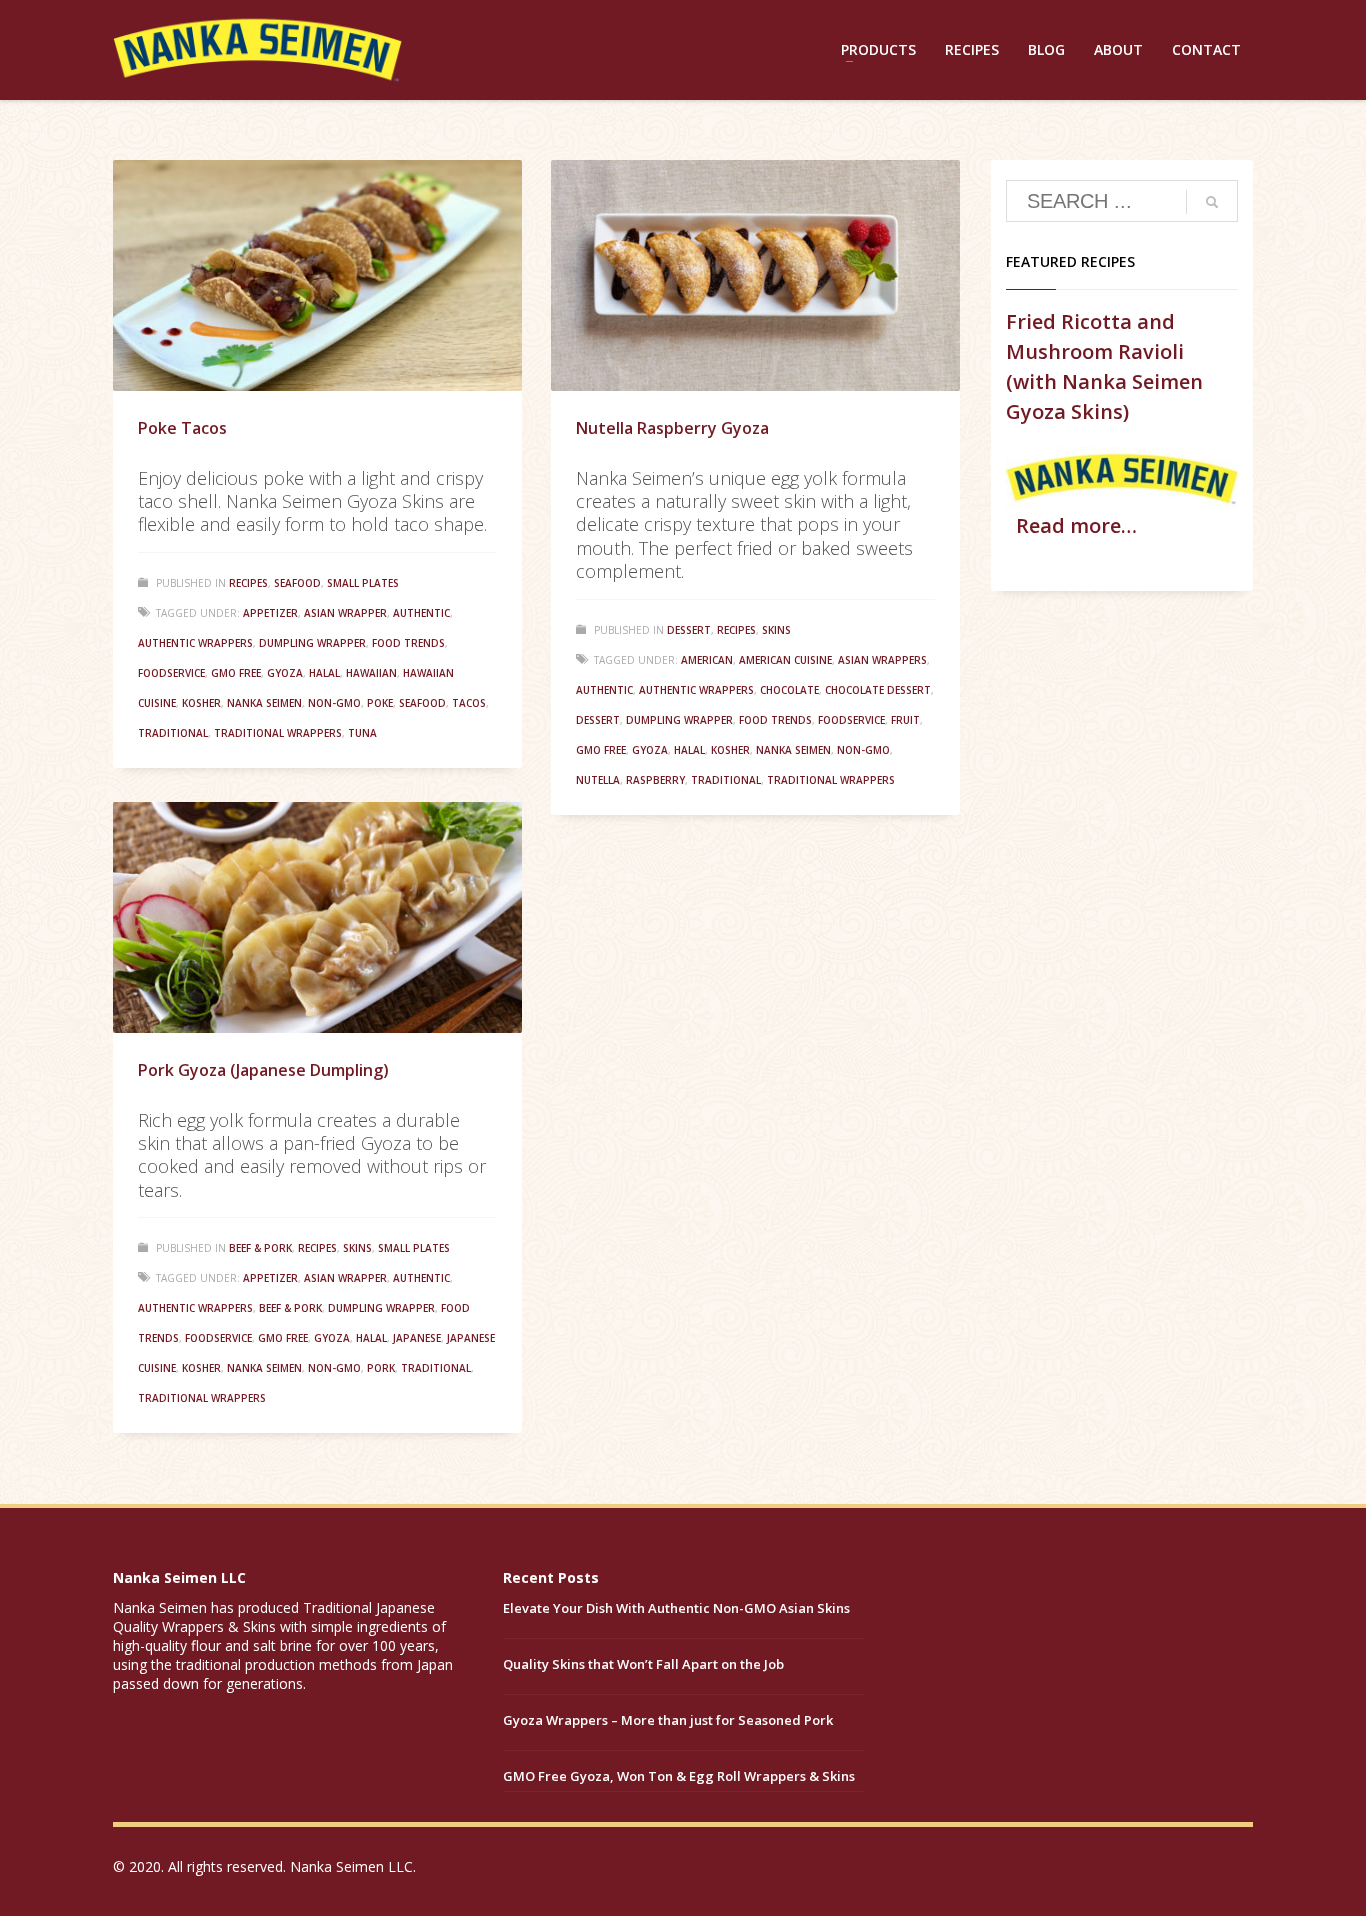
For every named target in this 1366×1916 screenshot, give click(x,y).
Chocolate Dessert (878, 690)
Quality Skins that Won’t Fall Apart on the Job (643, 1664)
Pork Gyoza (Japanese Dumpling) (263, 1070)
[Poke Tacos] (317, 276)
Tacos (469, 703)
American (707, 660)
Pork (381, 1368)
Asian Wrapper (345, 613)
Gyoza (285, 673)
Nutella (598, 780)
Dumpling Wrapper (312, 643)
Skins (776, 630)
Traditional (173, 733)
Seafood (297, 583)
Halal (324, 673)
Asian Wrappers (882, 660)
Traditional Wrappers (278, 733)
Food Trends (408, 643)
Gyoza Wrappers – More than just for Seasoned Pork (668, 1720)
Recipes (248, 583)
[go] (1212, 202)
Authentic (421, 613)
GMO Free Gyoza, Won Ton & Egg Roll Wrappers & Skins (679, 1776)
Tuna (362, 733)
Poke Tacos (182, 428)
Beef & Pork (260, 1248)
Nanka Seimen (264, 703)
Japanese (417, 1338)
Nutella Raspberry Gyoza (672, 428)
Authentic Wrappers (195, 643)
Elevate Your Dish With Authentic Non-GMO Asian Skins (676, 1608)
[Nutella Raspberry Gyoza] (755, 276)
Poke (380, 703)
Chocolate (789, 690)
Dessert (689, 630)
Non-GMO (334, 703)
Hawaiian (371, 673)
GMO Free (236, 673)
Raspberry (655, 780)
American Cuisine (785, 660)
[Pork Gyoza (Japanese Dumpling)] (317, 918)
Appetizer (270, 613)
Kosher (201, 703)
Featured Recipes (1070, 261)
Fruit (905, 720)
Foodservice (171, 673)
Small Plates (363, 583)
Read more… (1076, 525)
